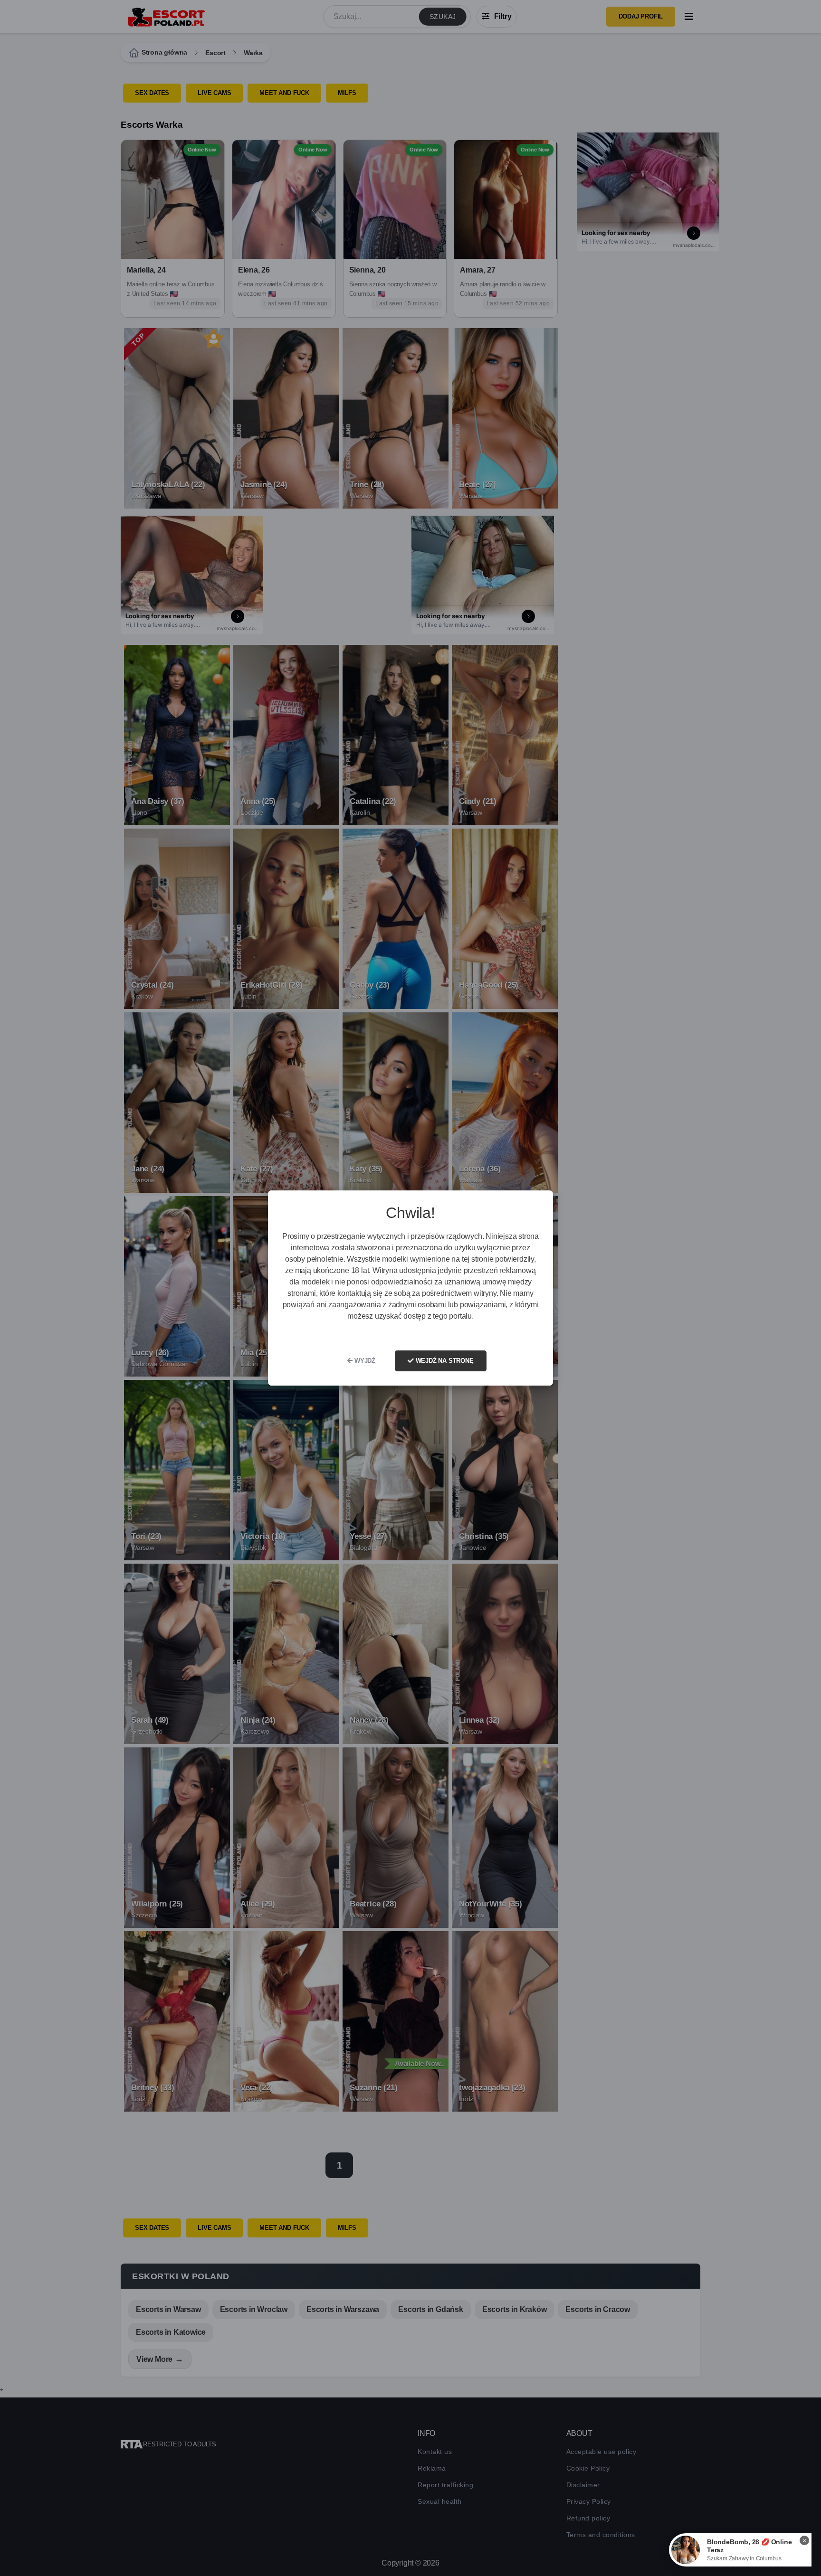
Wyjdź (364, 1361)
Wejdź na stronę (444, 1361)
